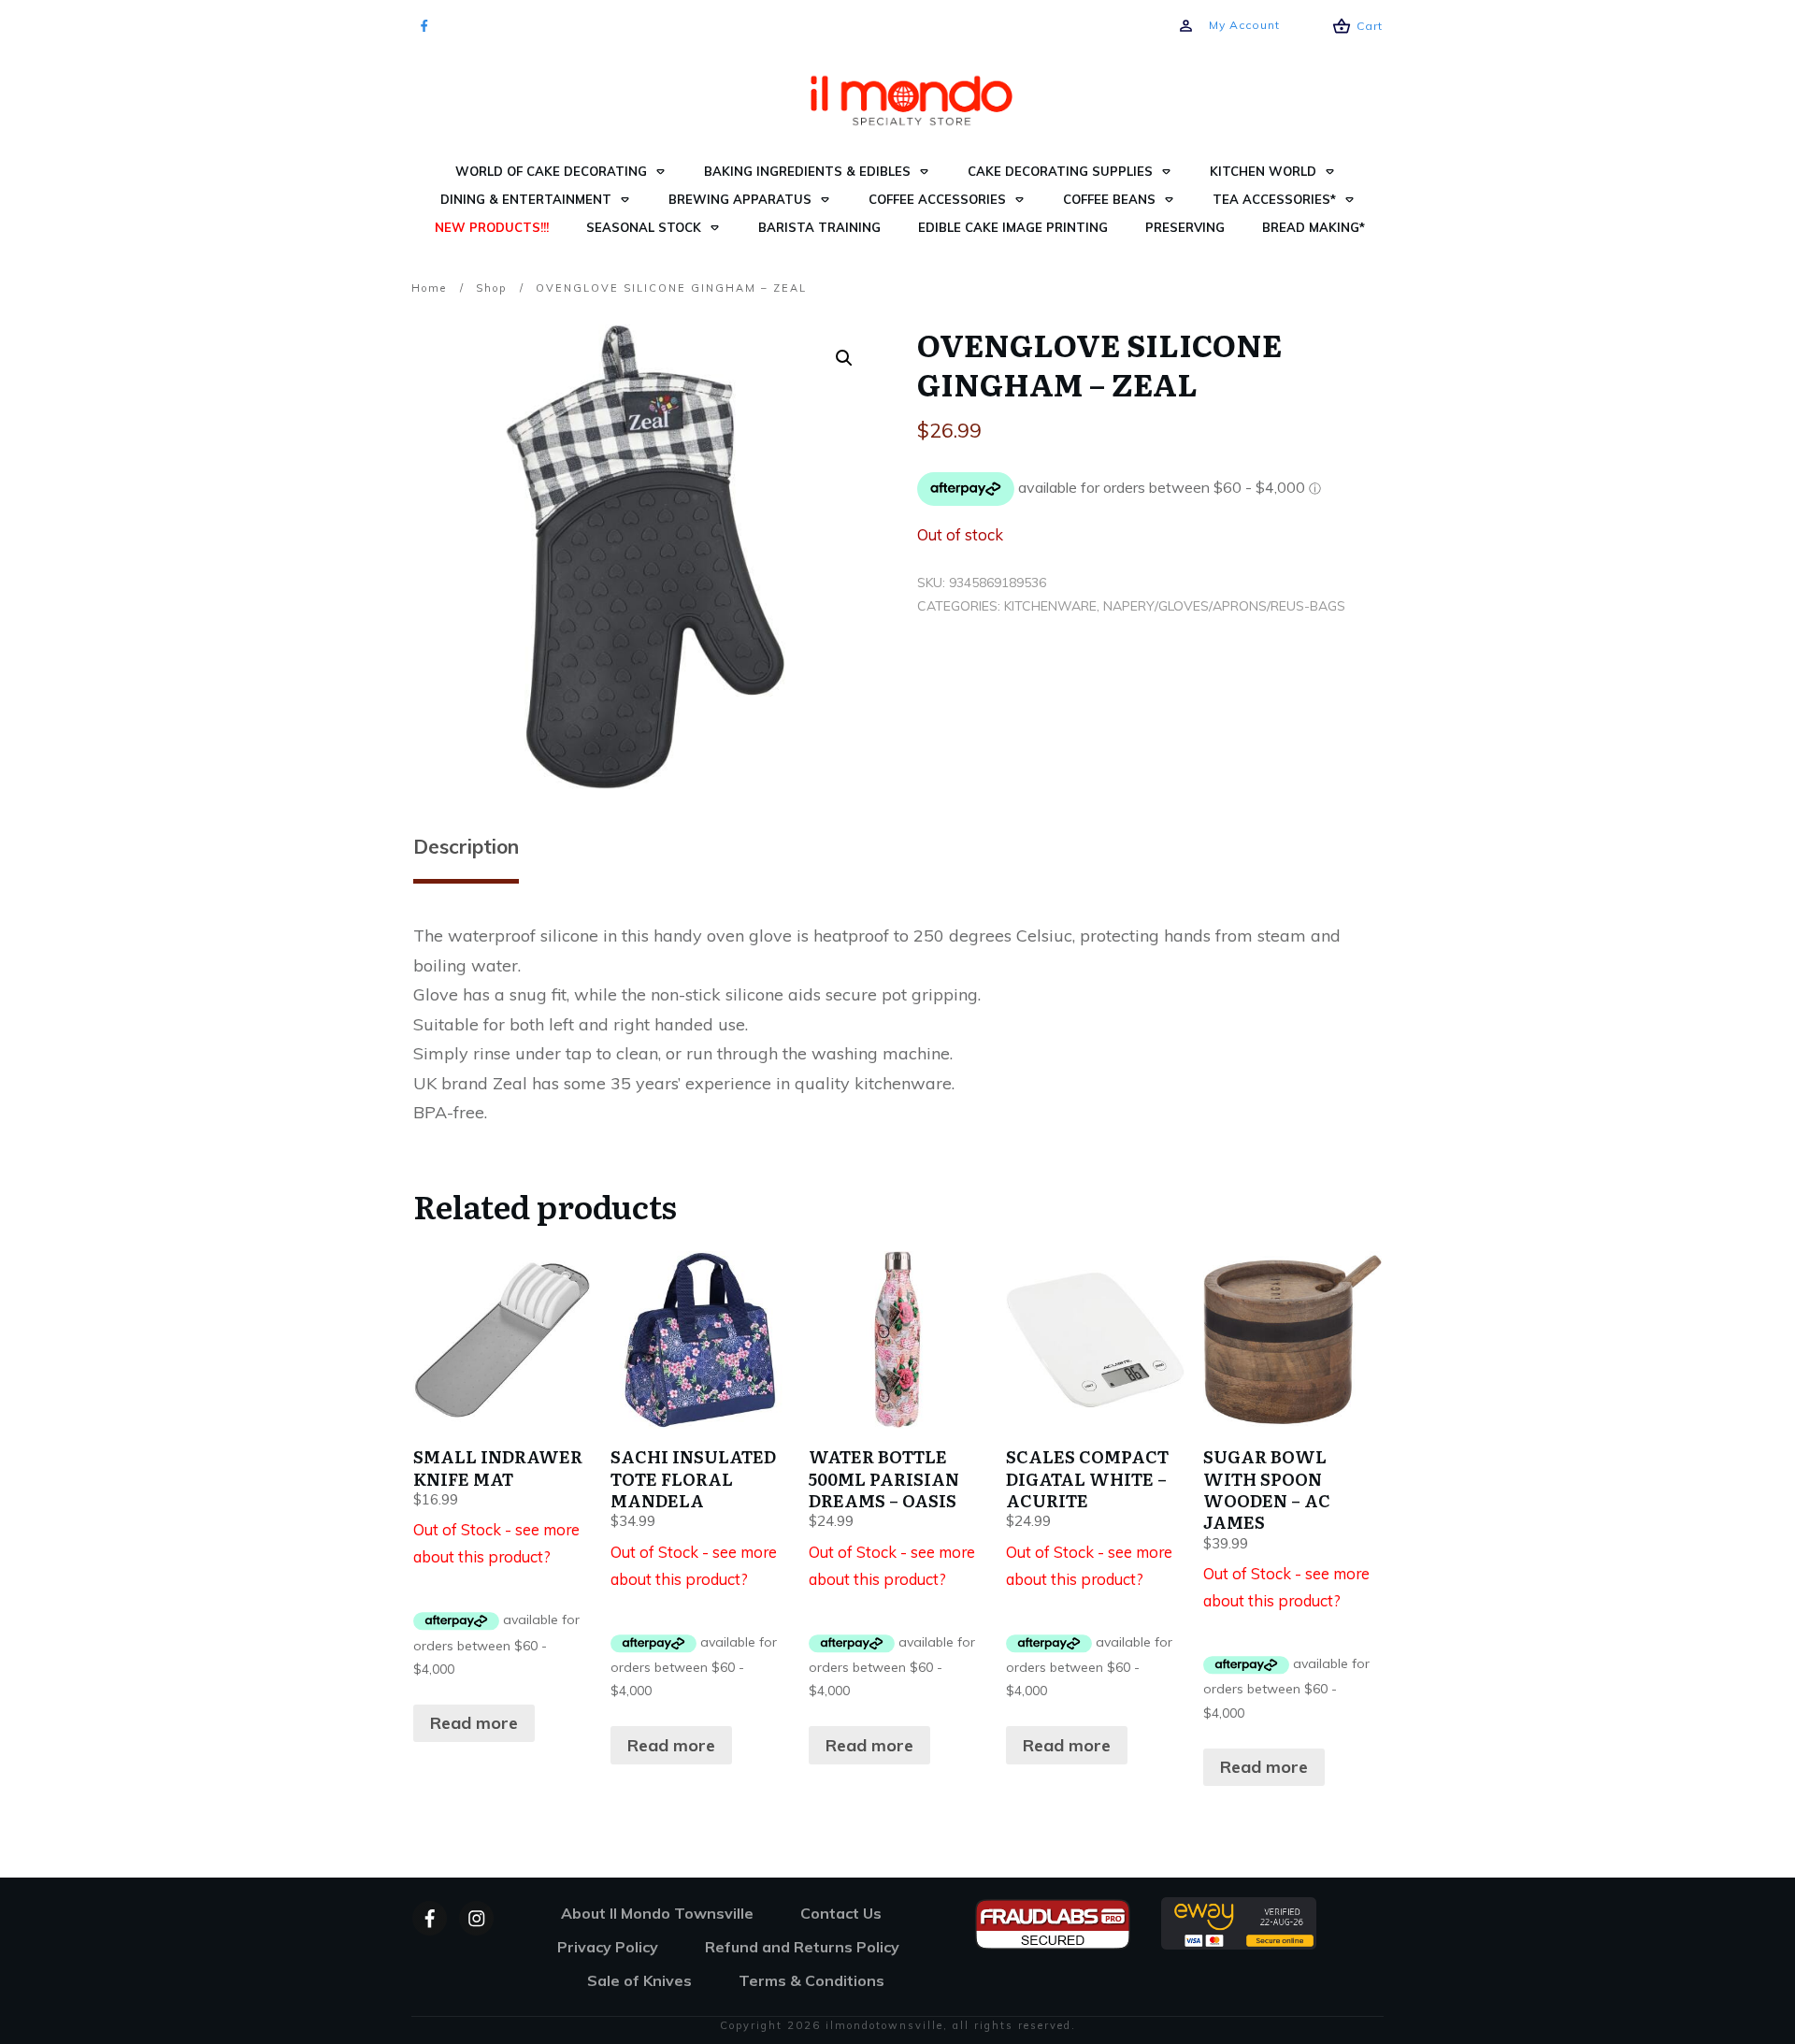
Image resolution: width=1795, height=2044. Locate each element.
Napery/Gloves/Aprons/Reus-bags (1224, 606)
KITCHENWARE (1050, 606)
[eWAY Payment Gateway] (1239, 1921)
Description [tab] (466, 846)
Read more (474, 1723)
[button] (844, 358)
